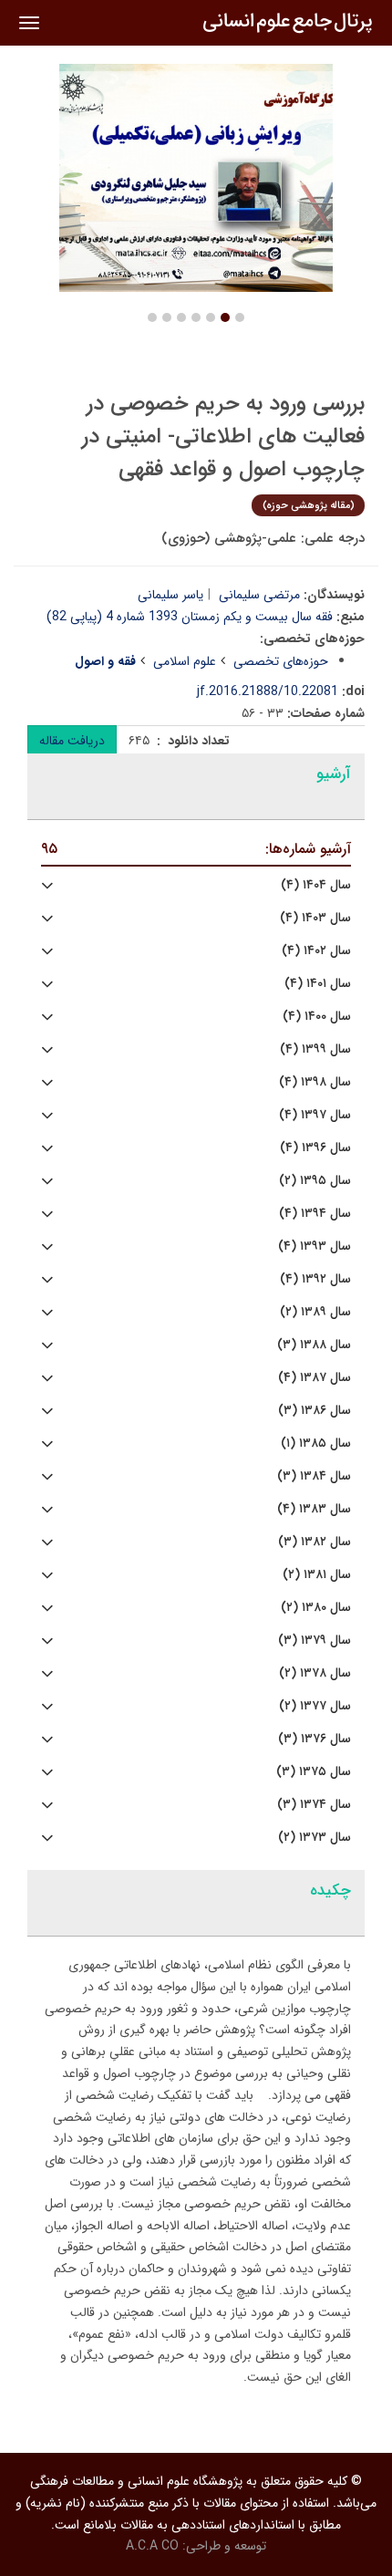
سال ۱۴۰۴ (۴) (316, 885)
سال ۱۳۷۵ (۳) (314, 1772)
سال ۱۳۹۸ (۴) (315, 1082)
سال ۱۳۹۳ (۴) (315, 1246)
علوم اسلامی (185, 661)
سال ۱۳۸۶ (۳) (315, 1411)
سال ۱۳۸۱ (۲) (317, 1575)
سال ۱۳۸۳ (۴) (314, 1509)
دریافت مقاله (72, 741)
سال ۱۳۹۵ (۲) (315, 1181)
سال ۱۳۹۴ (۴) (315, 1214)
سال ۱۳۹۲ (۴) (315, 1279)
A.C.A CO (152, 2546)
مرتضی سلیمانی (259, 595)
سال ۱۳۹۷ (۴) (315, 1115)
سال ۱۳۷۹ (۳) (315, 1641)
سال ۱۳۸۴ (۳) (314, 1476)
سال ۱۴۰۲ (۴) (316, 951)
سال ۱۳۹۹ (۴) (315, 1049)
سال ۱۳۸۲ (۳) (315, 1542)
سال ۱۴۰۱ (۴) (318, 984)
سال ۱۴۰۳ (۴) (315, 918)
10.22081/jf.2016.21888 (268, 691)
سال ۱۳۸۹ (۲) (315, 1312)
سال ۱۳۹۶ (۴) (315, 1148)
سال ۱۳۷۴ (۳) (314, 1805)
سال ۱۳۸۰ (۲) (316, 1608)
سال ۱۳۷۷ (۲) (315, 1706)
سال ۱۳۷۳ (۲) (315, 1838)
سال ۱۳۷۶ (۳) (315, 1739)
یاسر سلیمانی (170, 595)
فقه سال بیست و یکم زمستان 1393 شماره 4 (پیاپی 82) (190, 617)
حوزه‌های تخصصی (281, 661)
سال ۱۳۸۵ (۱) (316, 1444)
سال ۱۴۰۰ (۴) (317, 1017)
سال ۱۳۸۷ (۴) (315, 1378)
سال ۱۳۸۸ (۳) (314, 1345)
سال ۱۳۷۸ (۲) (315, 1673)
